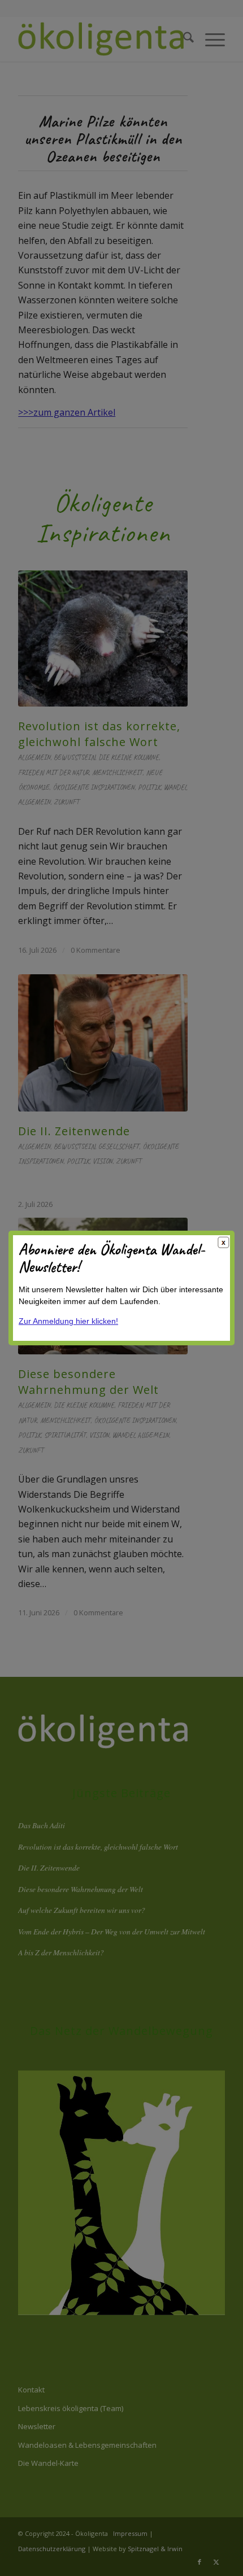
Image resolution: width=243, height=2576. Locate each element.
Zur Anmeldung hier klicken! (68, 1321)
